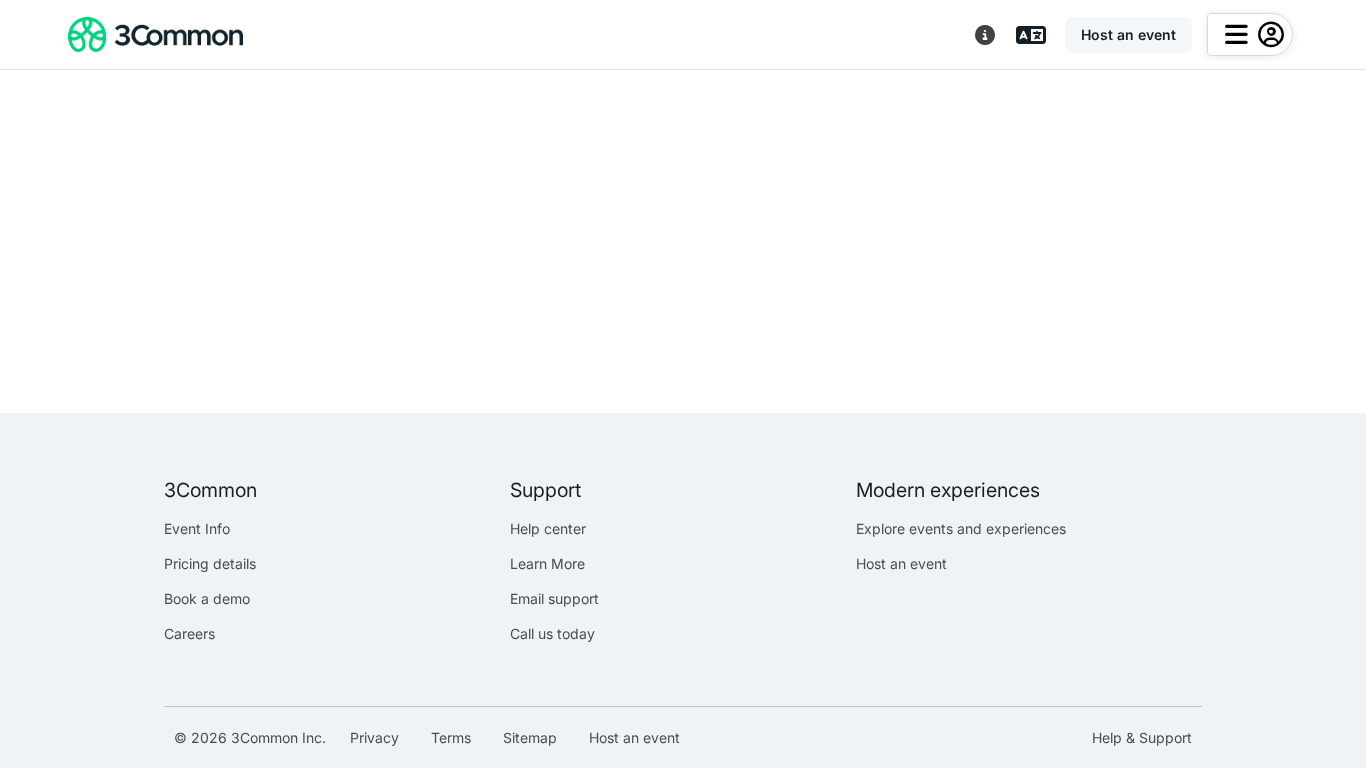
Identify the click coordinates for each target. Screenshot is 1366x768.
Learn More (547, 563)
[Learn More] (985, 35)
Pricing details (210, 563)
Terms (451, 737)
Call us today (552, 633)
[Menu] (1250, 34)
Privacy (374, 737)
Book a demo (207, 598)
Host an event (901, 563)
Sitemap (530, 737)
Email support (554, 598)
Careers (189, 633)
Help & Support (1142, 737)
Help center (548, 528)
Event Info (197, 528)
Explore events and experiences (961, 528)
